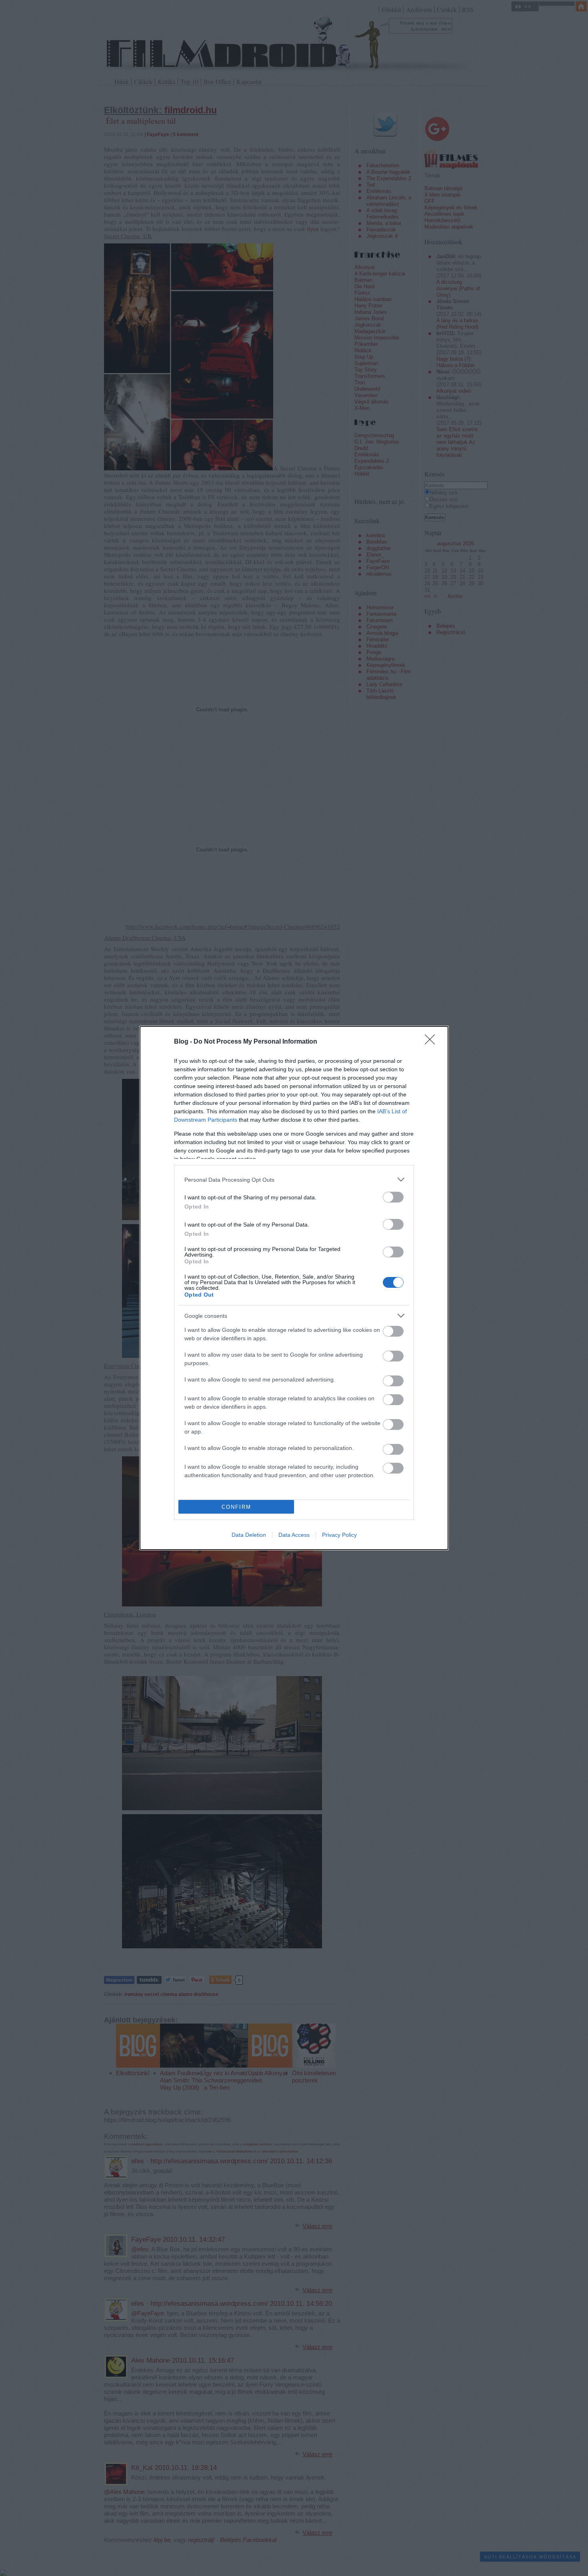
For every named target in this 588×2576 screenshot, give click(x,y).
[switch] (393, 1197)
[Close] (432, 1042)
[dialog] (294, 1288)
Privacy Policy (339, 1535)
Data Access (294, 1535)
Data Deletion (249, 1535)
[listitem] (294, 1180)
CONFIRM (236, 1507)
